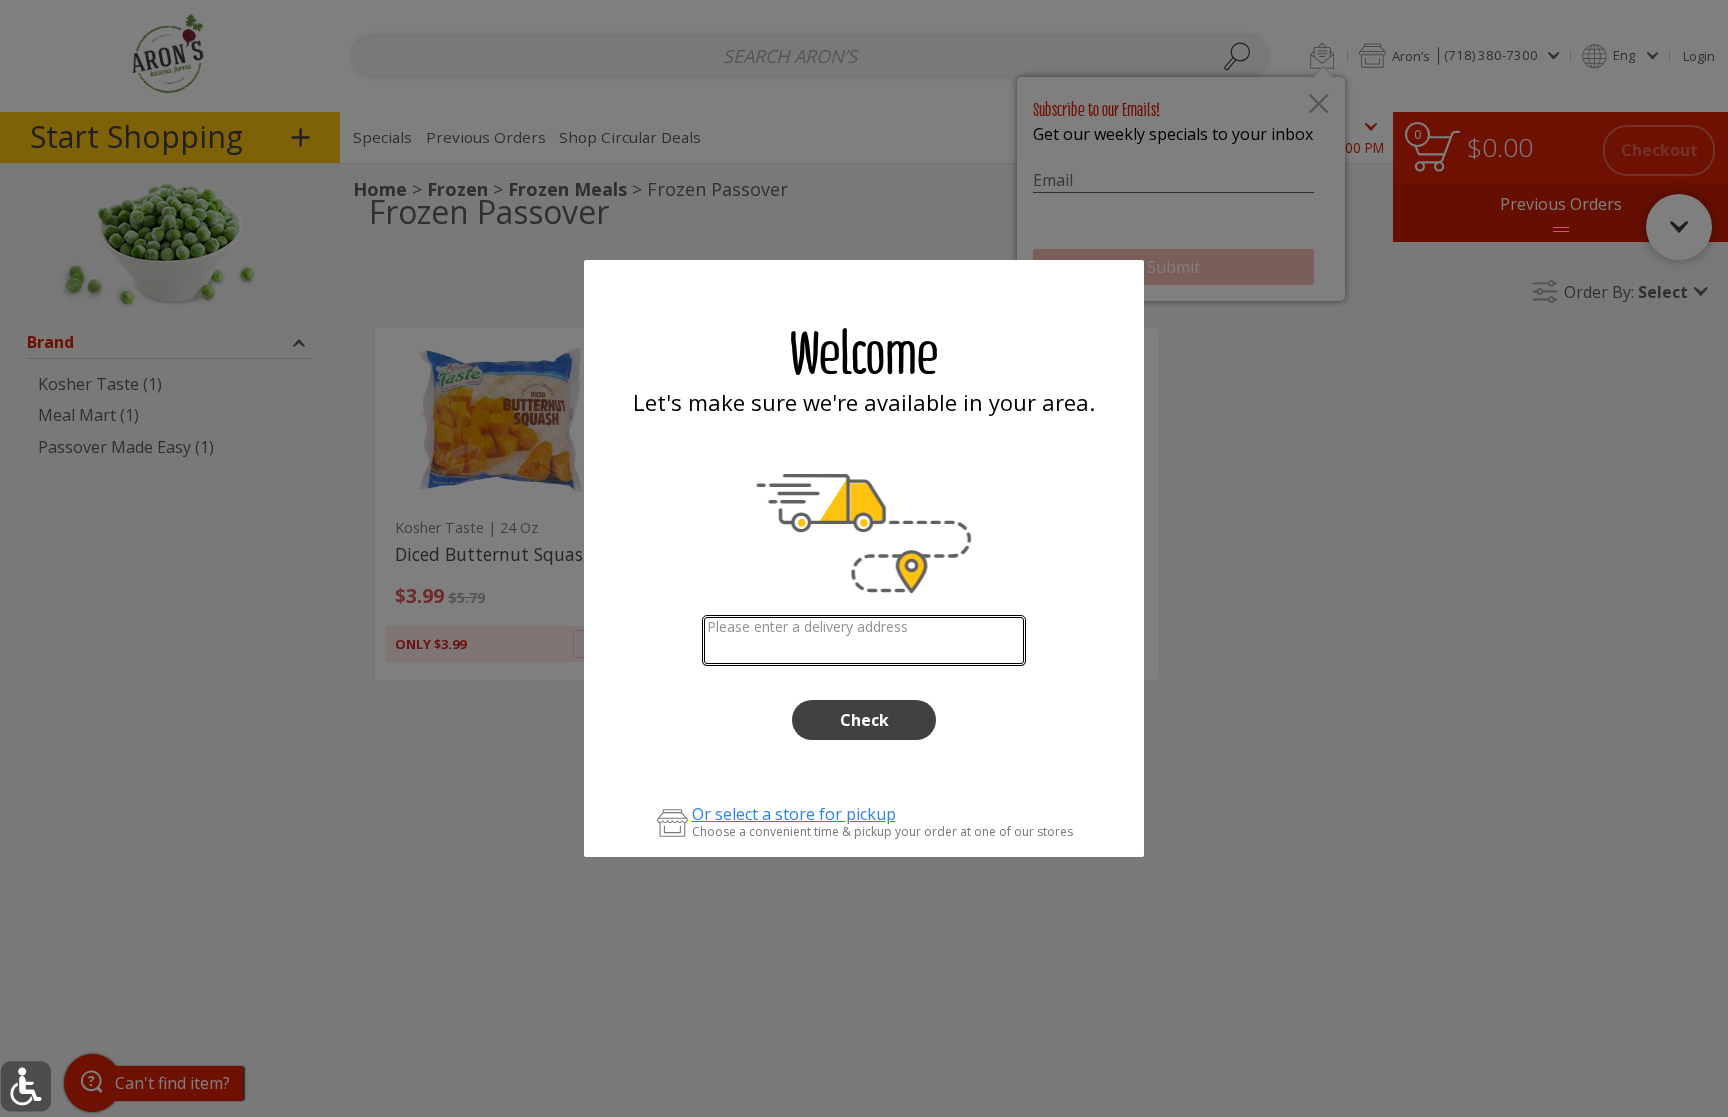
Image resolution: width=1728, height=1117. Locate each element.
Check (864, 720)
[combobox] (864, 640)
